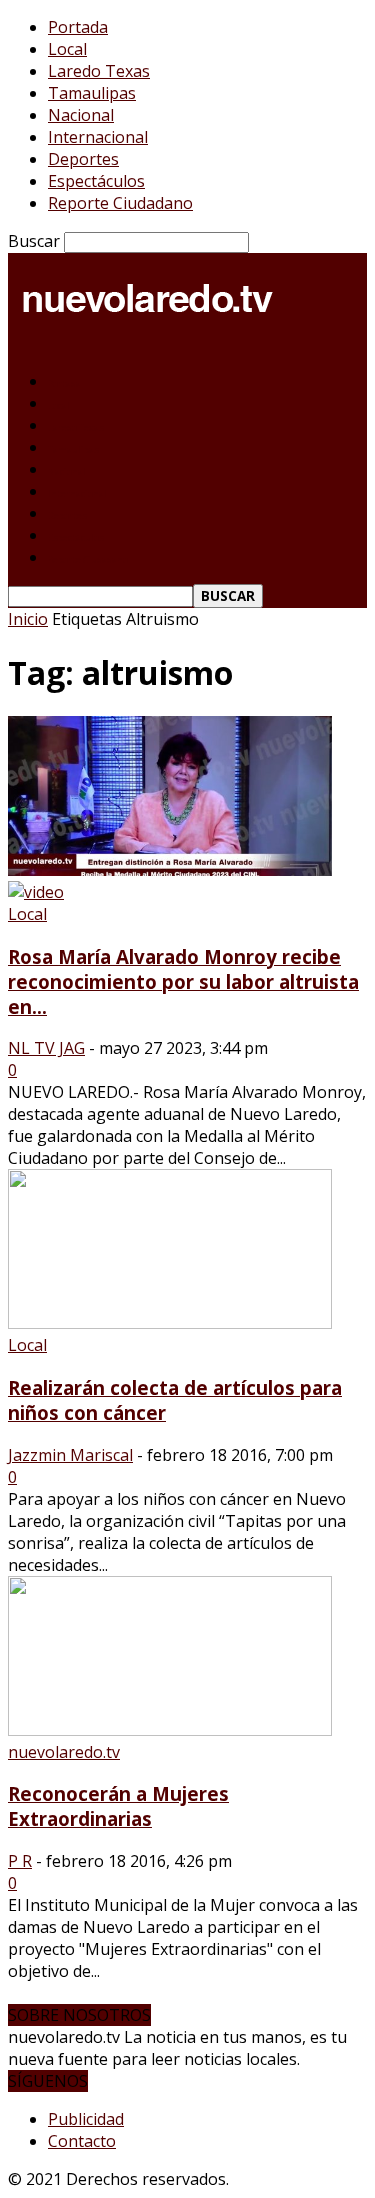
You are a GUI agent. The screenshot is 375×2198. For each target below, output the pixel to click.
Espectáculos (96, 181)
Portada (78, 27)
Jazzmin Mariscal (70, 1455)
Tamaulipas (92, 93)
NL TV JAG (46, 1048)
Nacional (81, 115)
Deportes (83, 159)
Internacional (98, 137)
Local (67, 49)
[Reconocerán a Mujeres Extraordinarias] (170, 1730)
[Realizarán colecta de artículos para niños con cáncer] (170, 1323)
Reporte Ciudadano (120, 203)
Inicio (28, 619)
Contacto (82, 2141)
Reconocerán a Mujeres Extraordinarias (118, 1806)
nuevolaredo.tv (64, 1752)
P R (20, 1861)
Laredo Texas (99, 71)
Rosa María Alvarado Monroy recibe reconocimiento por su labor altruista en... (183, 981)
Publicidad (86, 2119)
